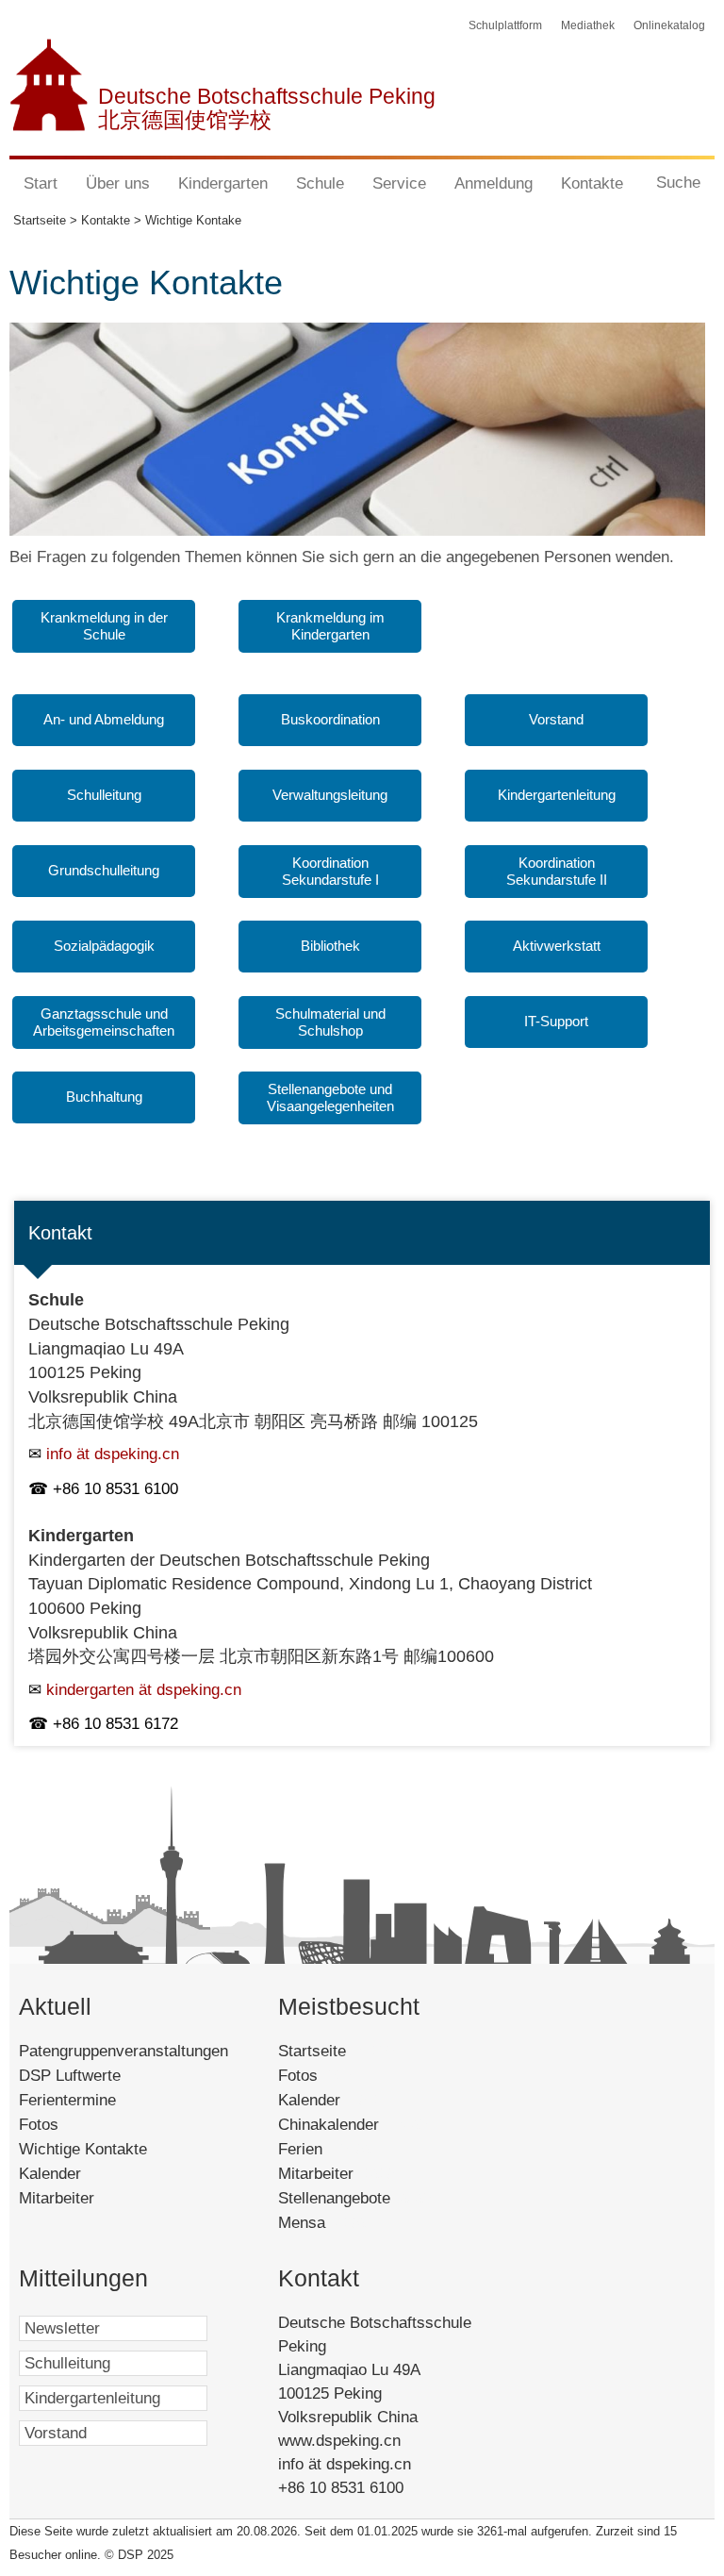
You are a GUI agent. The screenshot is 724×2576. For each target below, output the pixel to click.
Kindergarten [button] (223, 183)
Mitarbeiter (57, 2198)
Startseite (338, 2051)
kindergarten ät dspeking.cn (144, 1690)
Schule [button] (320, 183)
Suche (678, 183)
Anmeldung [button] (494, 183)
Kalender (50, 2174)
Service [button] (399, 183)
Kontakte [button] (592, 183)
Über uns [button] (118, 183)
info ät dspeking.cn (113, 1454)
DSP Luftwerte (70, 2076)
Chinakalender (354, 2125)
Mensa (324, 2223)
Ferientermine (67, 2100)
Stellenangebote (356, 2198)
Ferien (326, 2149)
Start (41, 183)
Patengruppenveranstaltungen (123, 2051)
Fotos (39, 2125)
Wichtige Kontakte (83, 2149)
